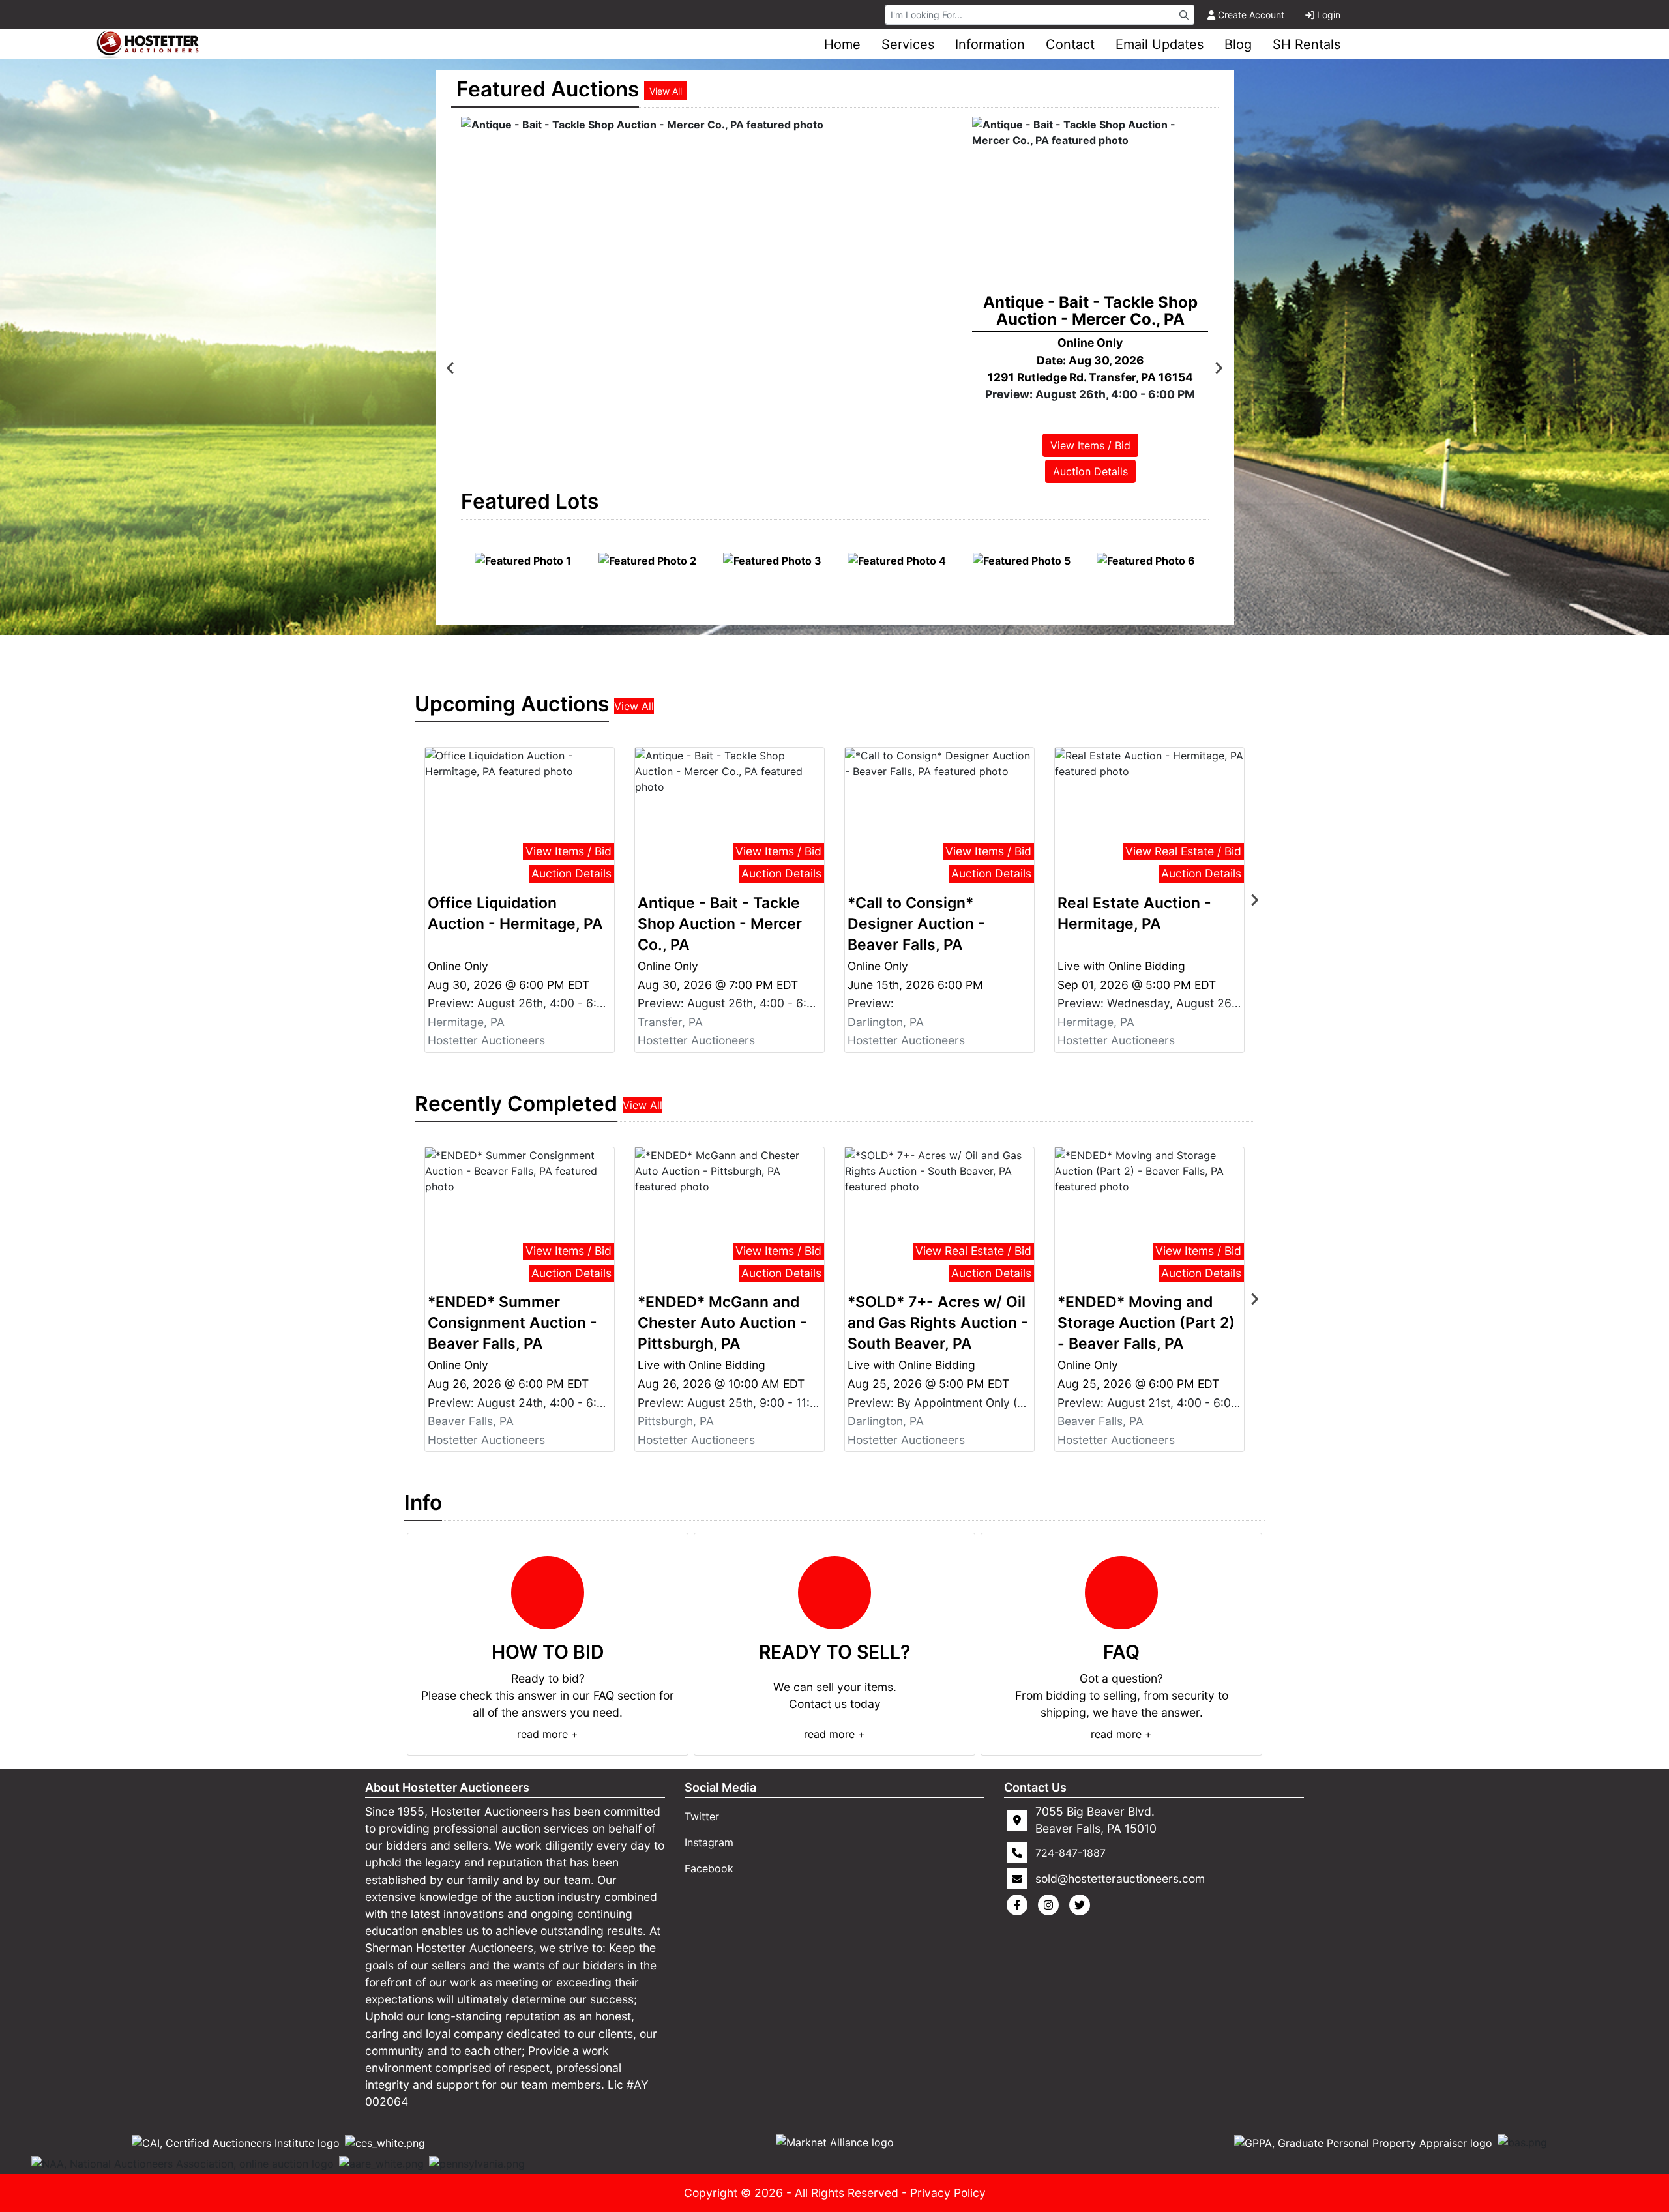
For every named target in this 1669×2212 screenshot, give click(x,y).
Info (423, 1502)
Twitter (702, 1816)
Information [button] (990, 44)
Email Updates (1159, 44)
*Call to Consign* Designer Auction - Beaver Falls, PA (916, 924)
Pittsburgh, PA (676, 1421)
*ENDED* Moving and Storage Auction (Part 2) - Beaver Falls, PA (1146, 1323)
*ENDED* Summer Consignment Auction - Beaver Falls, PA (512, 1323)
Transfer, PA (670, 1022)
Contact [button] (1070, 44)
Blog (1238, 44)
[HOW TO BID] (548, 1593)
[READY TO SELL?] (834, 1593)
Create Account (1251, 15)
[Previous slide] (451, 368)
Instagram (709, 1842)
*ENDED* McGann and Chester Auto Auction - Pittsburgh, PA (722, 1323)
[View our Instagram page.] (1051, 1905)
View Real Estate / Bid (1183, 851)
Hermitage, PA (466, 1022)
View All (666, 91)
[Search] (1184, 15)
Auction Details (1109, 471)
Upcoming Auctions (512, 704)
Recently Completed (516, 1103)
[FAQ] (1121, 1593)
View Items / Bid (1109, 445)
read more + (548, 1734)
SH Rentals (1307, 44)
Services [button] (908, 44)
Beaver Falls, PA (471, 1421)
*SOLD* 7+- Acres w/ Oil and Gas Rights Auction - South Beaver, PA (938, 1323)
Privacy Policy (948, 2193)
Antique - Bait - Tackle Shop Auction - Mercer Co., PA (720, 924)
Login (1329, 15)
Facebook (709, 1868)
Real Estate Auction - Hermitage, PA (1134, 913)
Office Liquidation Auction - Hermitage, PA (515, 913)
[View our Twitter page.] (1082, 1905)
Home (842, 44)
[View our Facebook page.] (1020, 1905)
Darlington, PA (886, 1022)
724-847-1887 (1071, 1853)
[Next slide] (1219, 368)
